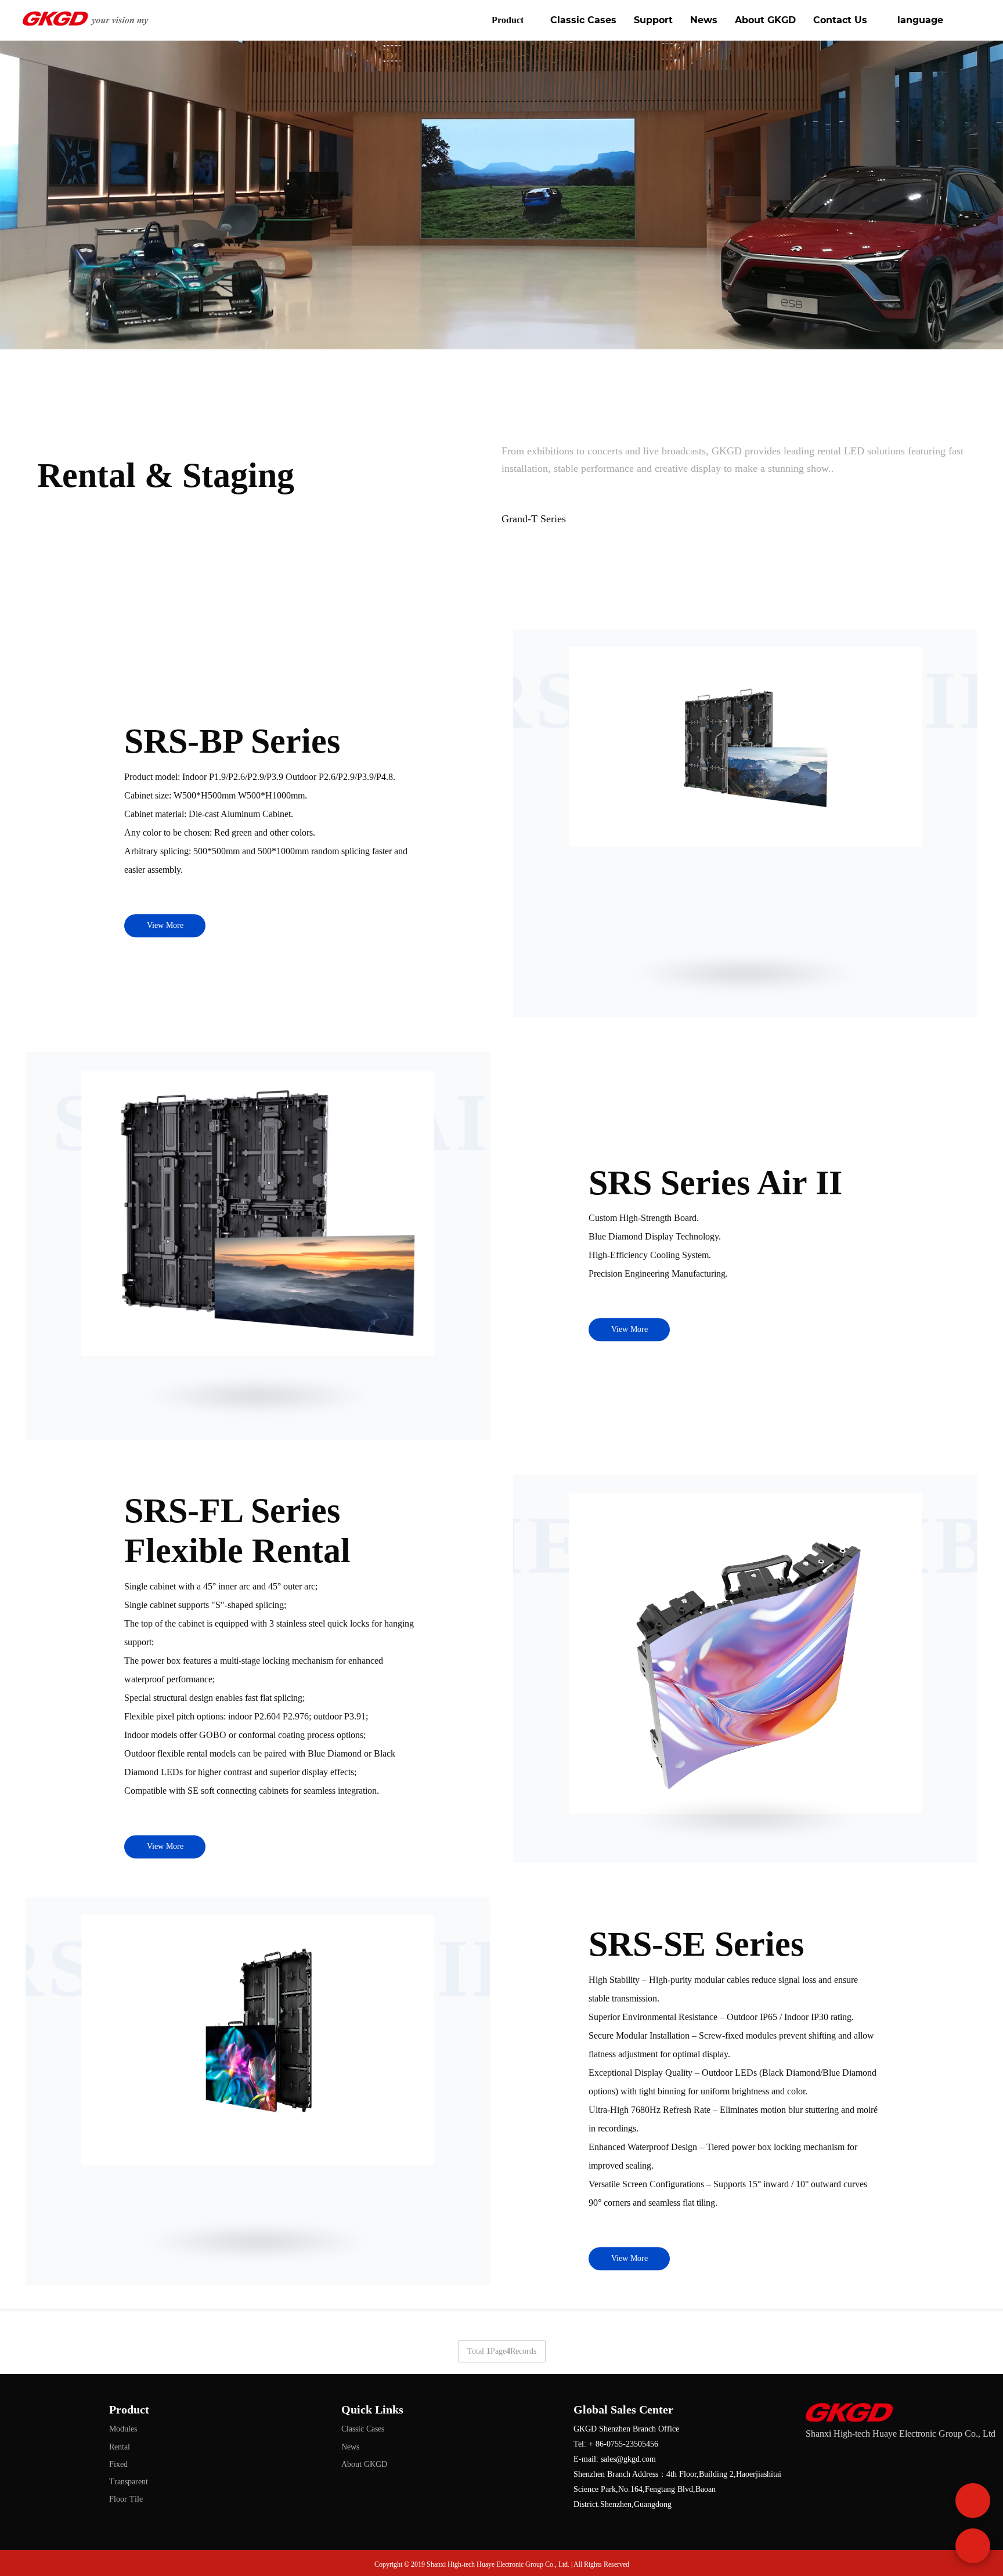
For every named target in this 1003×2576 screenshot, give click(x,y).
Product (508, 20)
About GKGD (765, 20)
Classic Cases (583, 20)
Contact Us (840, 20)
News (704, 20)
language (920, 20)
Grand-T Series (534, 519)
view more (165, 925)
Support (653, 20)
